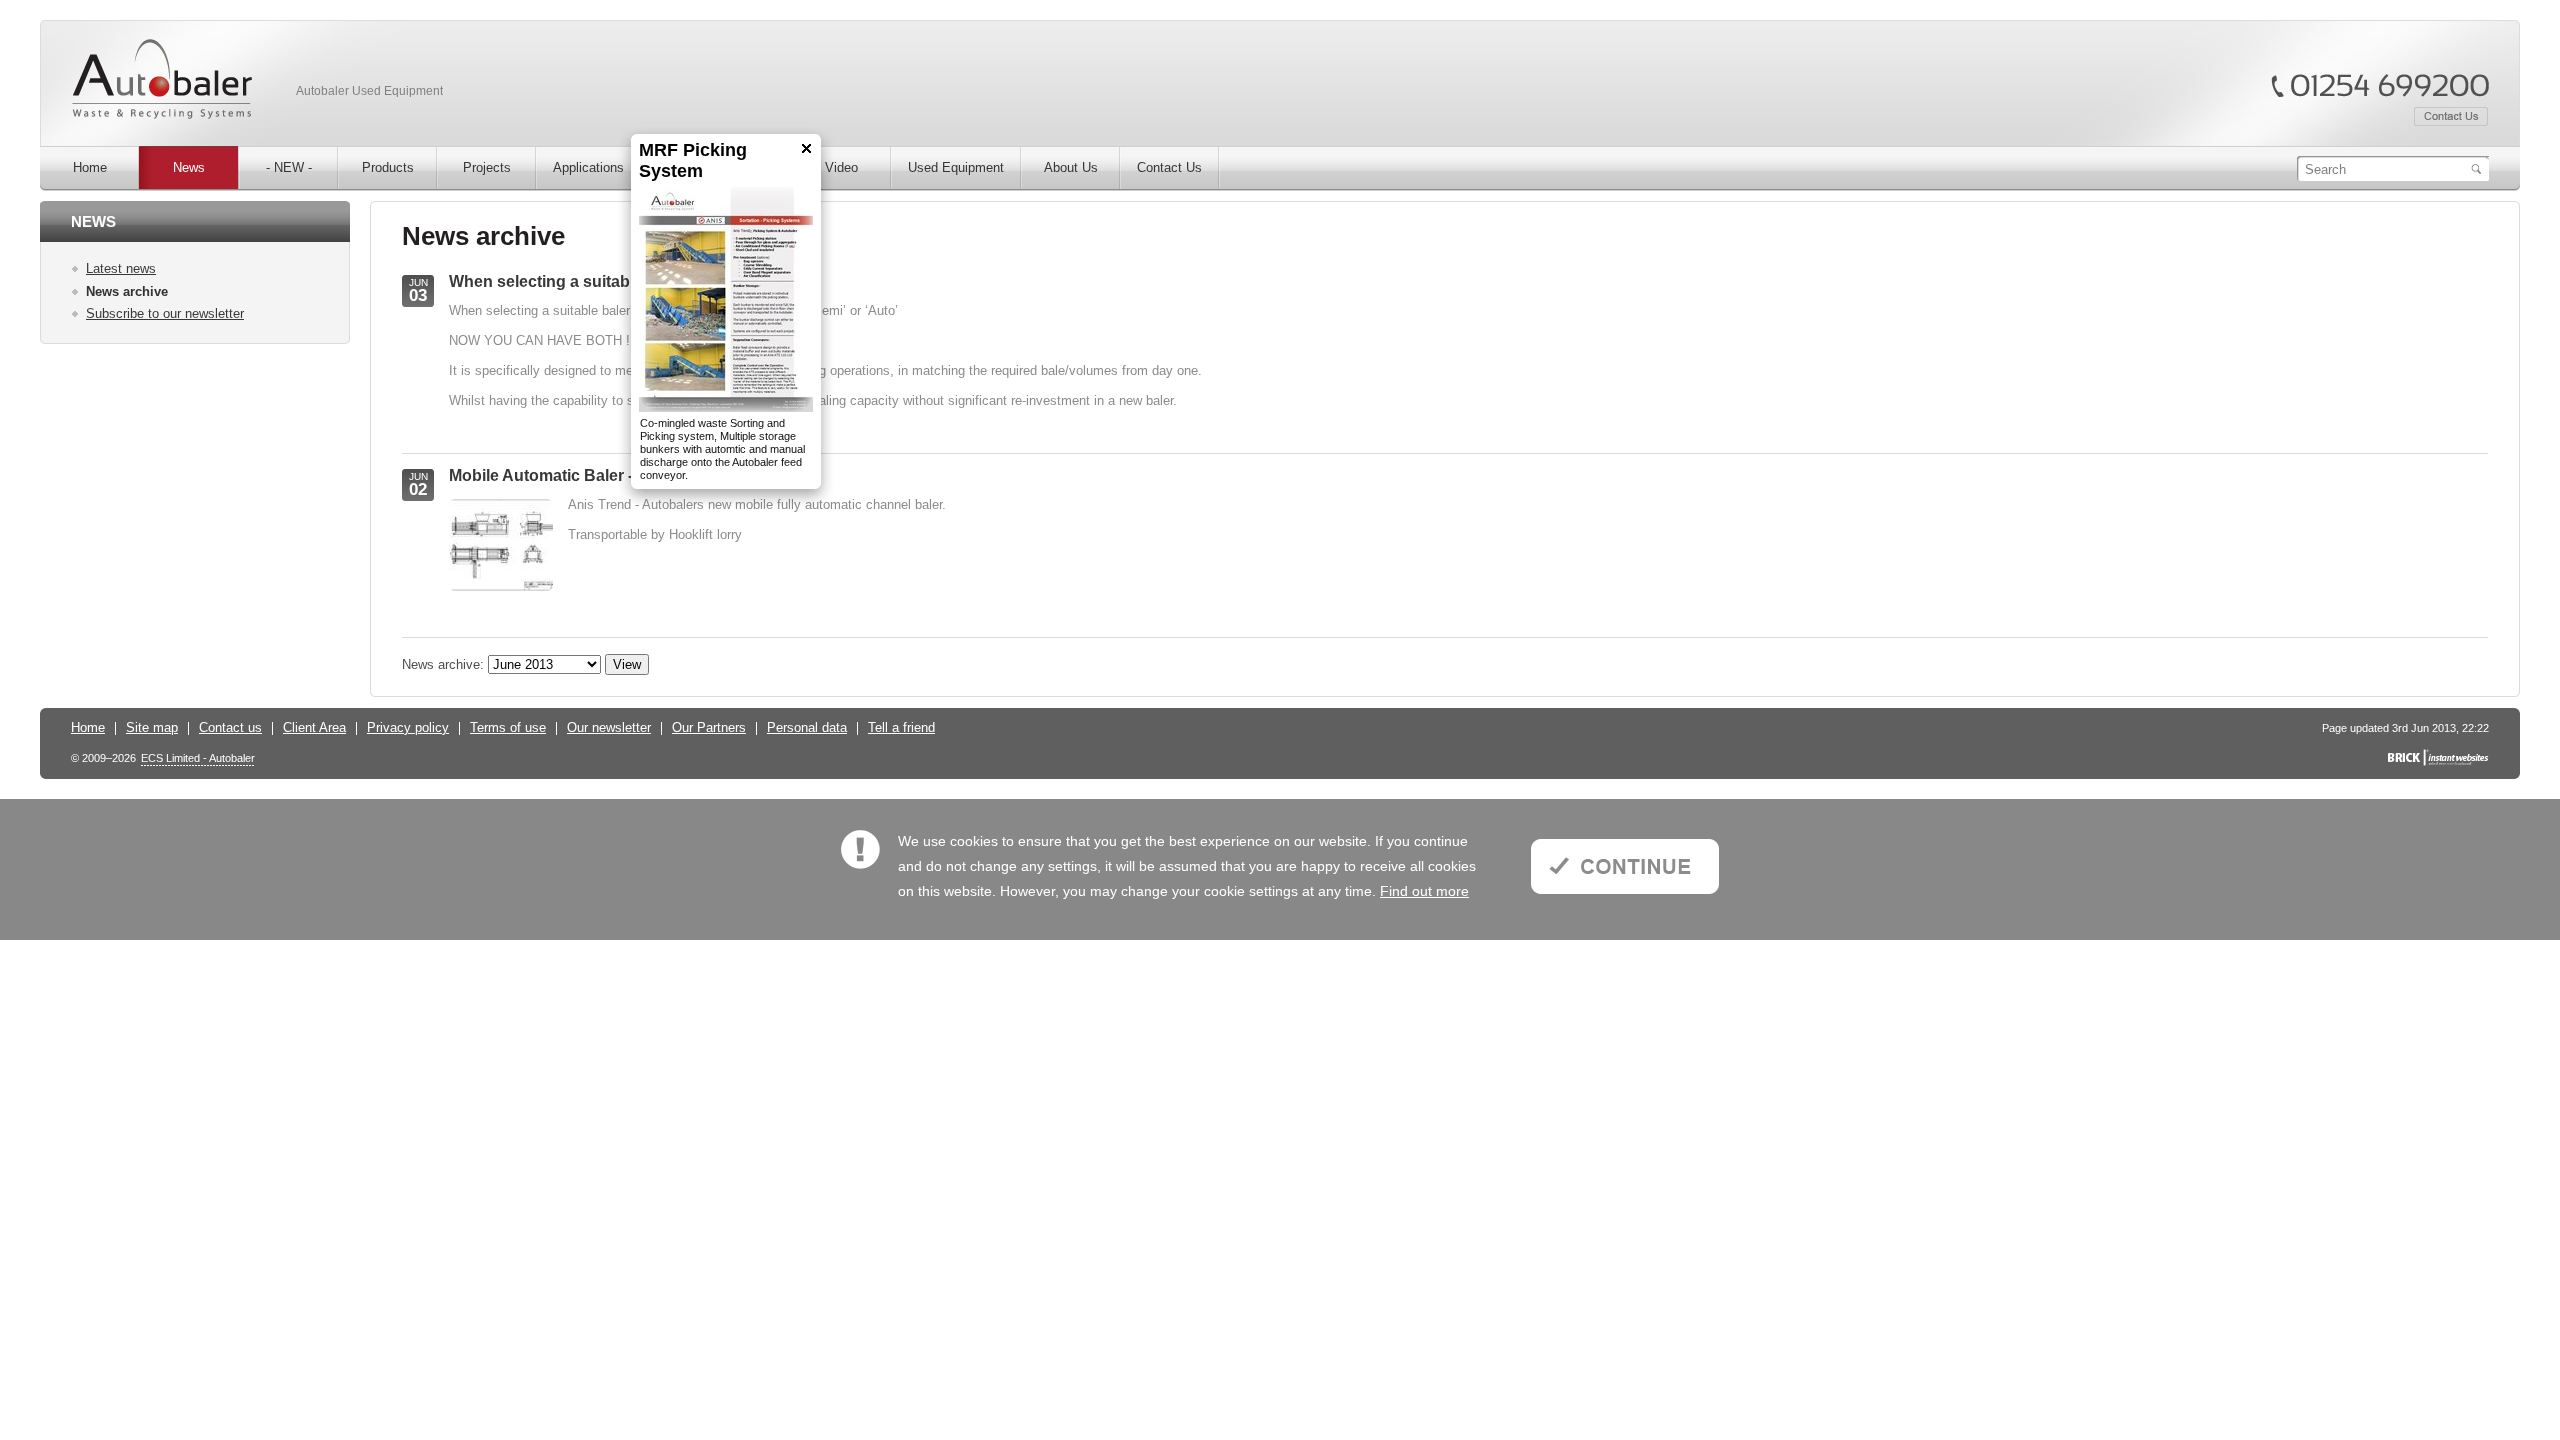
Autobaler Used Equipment (369, 91)
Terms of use (508, 727)
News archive (127, 291)
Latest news (121, 268)
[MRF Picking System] (702, 299)
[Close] (782, 148)
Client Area (314, 727)
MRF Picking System (669, 160)
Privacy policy (408, 727)
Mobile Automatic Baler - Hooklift (572, 475)
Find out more (1424, 891)
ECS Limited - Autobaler (198, 758)
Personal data (807, 727)
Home (88, 727)
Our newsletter (609, 727)
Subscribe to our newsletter (165, 313)
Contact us (230, 727)
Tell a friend (901, 727)
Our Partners (709, 727)
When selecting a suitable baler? (572, 281)
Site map (152, 727)
